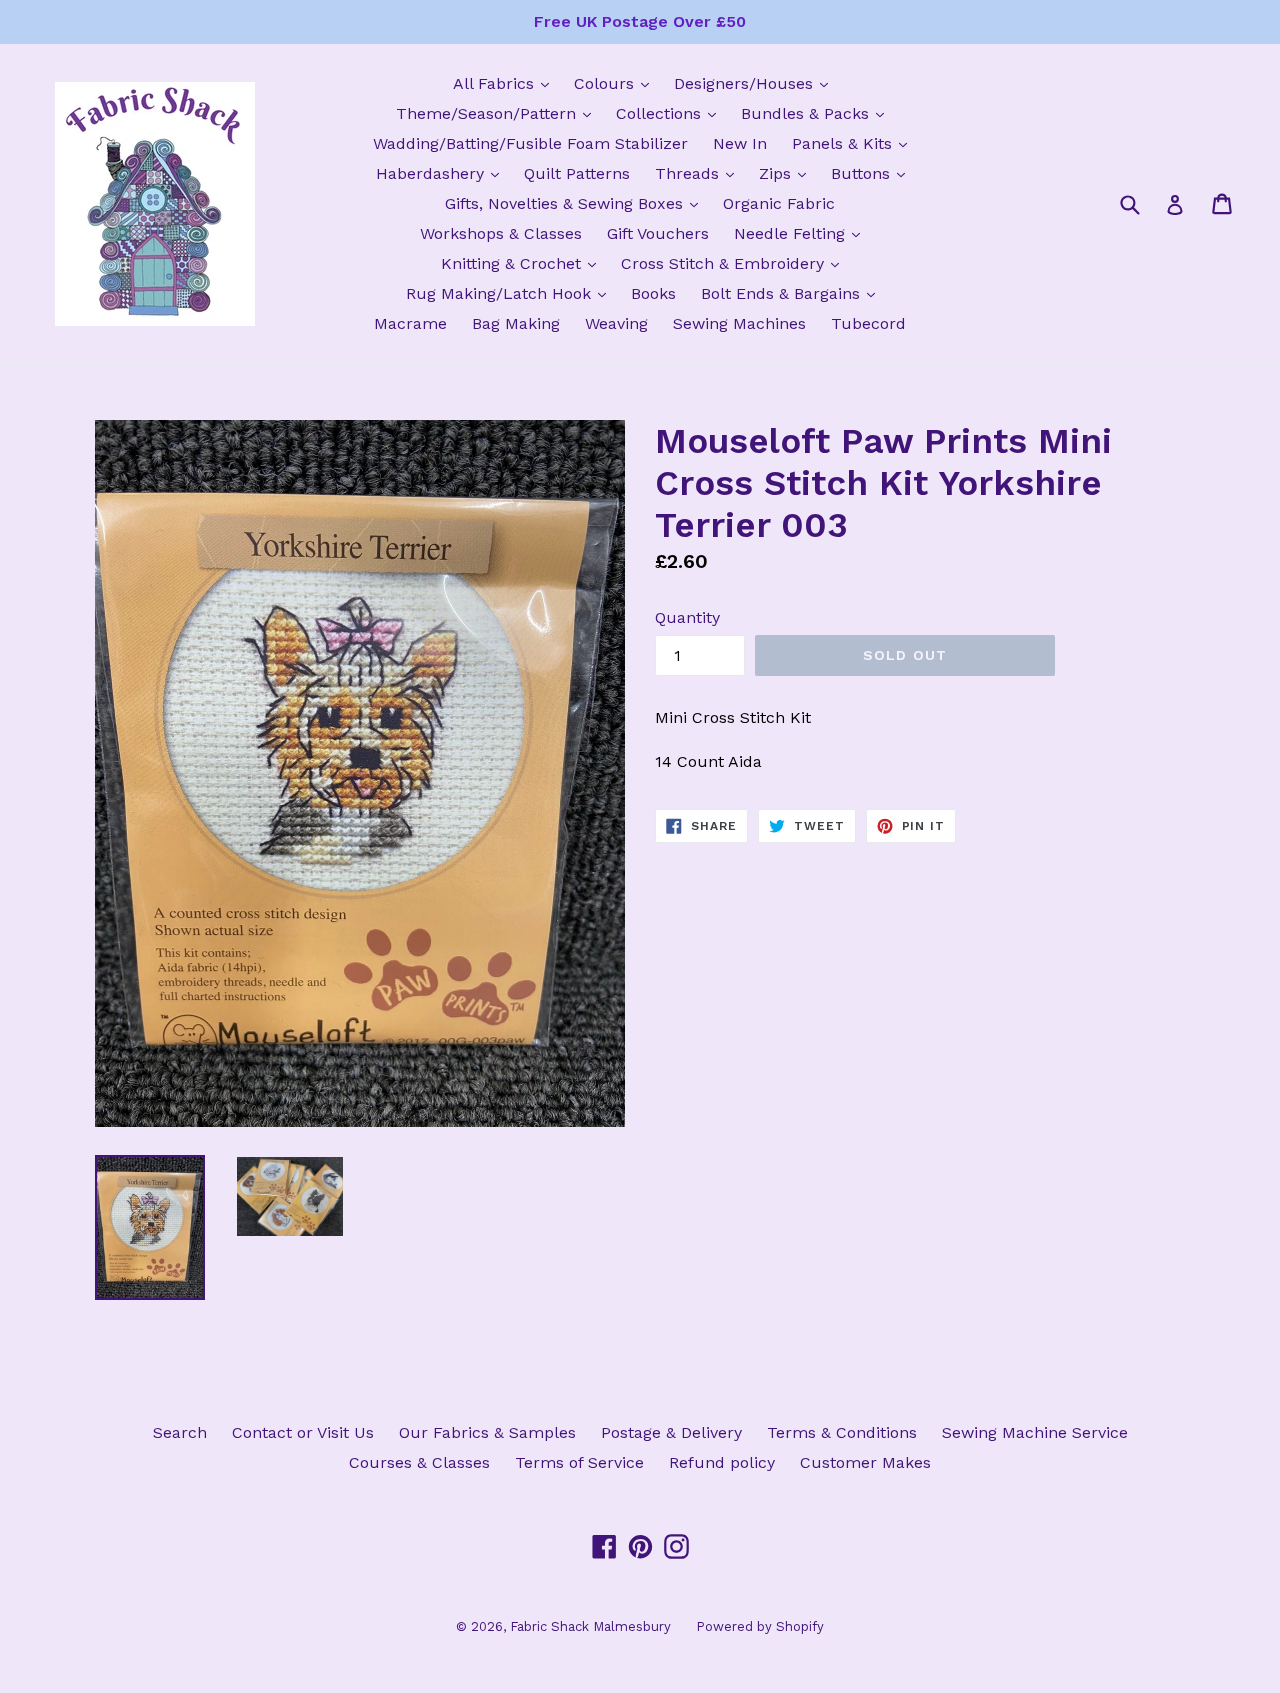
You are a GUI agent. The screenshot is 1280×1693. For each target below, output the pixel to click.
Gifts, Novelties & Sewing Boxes (576, 203)
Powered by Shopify (760, 1626)
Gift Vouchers (658, 233)
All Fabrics (506, 83)
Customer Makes (865, 1462)
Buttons (873, 173)
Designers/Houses (756, 83)
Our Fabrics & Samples (487, 1432)
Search (180, 1432)
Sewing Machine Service (1035, 1432)
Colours (616, 83)
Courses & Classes (419, 1462)
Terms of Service (579, 1462)
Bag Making (516, 323)
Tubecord (868, 323)
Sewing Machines (739, 323)
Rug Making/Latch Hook (511, 293)
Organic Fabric (779, 203)
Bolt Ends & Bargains (793, 293)
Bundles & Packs (817, 113)
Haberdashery (442, 173)
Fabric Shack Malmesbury (590, 1626)
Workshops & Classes (501, 233)
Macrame (410, 323)
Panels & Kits (854, 143)
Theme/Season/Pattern (498, 113)
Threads (699, 173)
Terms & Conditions (842, 1432)
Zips (787, 173)
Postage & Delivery (671, 1432)
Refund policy (722, 1462)
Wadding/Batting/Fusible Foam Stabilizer (530, 143)
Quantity (687, 617)
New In (740, 143)
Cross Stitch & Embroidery (735, 263)
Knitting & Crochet (523, 263)
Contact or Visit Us (303, 1432)
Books (653, 293)
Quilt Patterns (577, 173)
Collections (671, 113)
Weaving (616, 323)
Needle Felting (802, 233)
